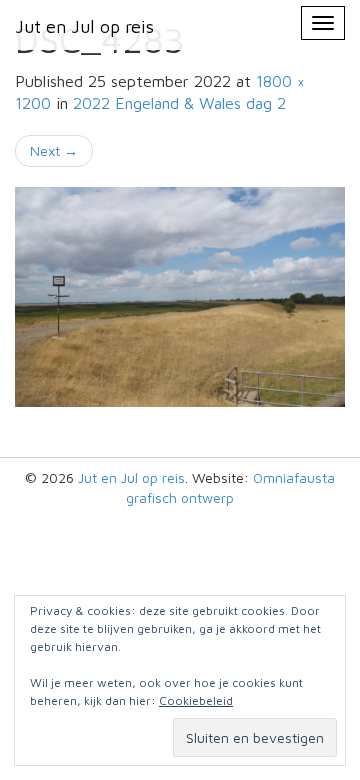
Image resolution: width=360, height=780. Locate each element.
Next (54, 150)
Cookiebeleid (196, 700)
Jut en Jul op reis (131, 477)
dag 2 (179, 103)
